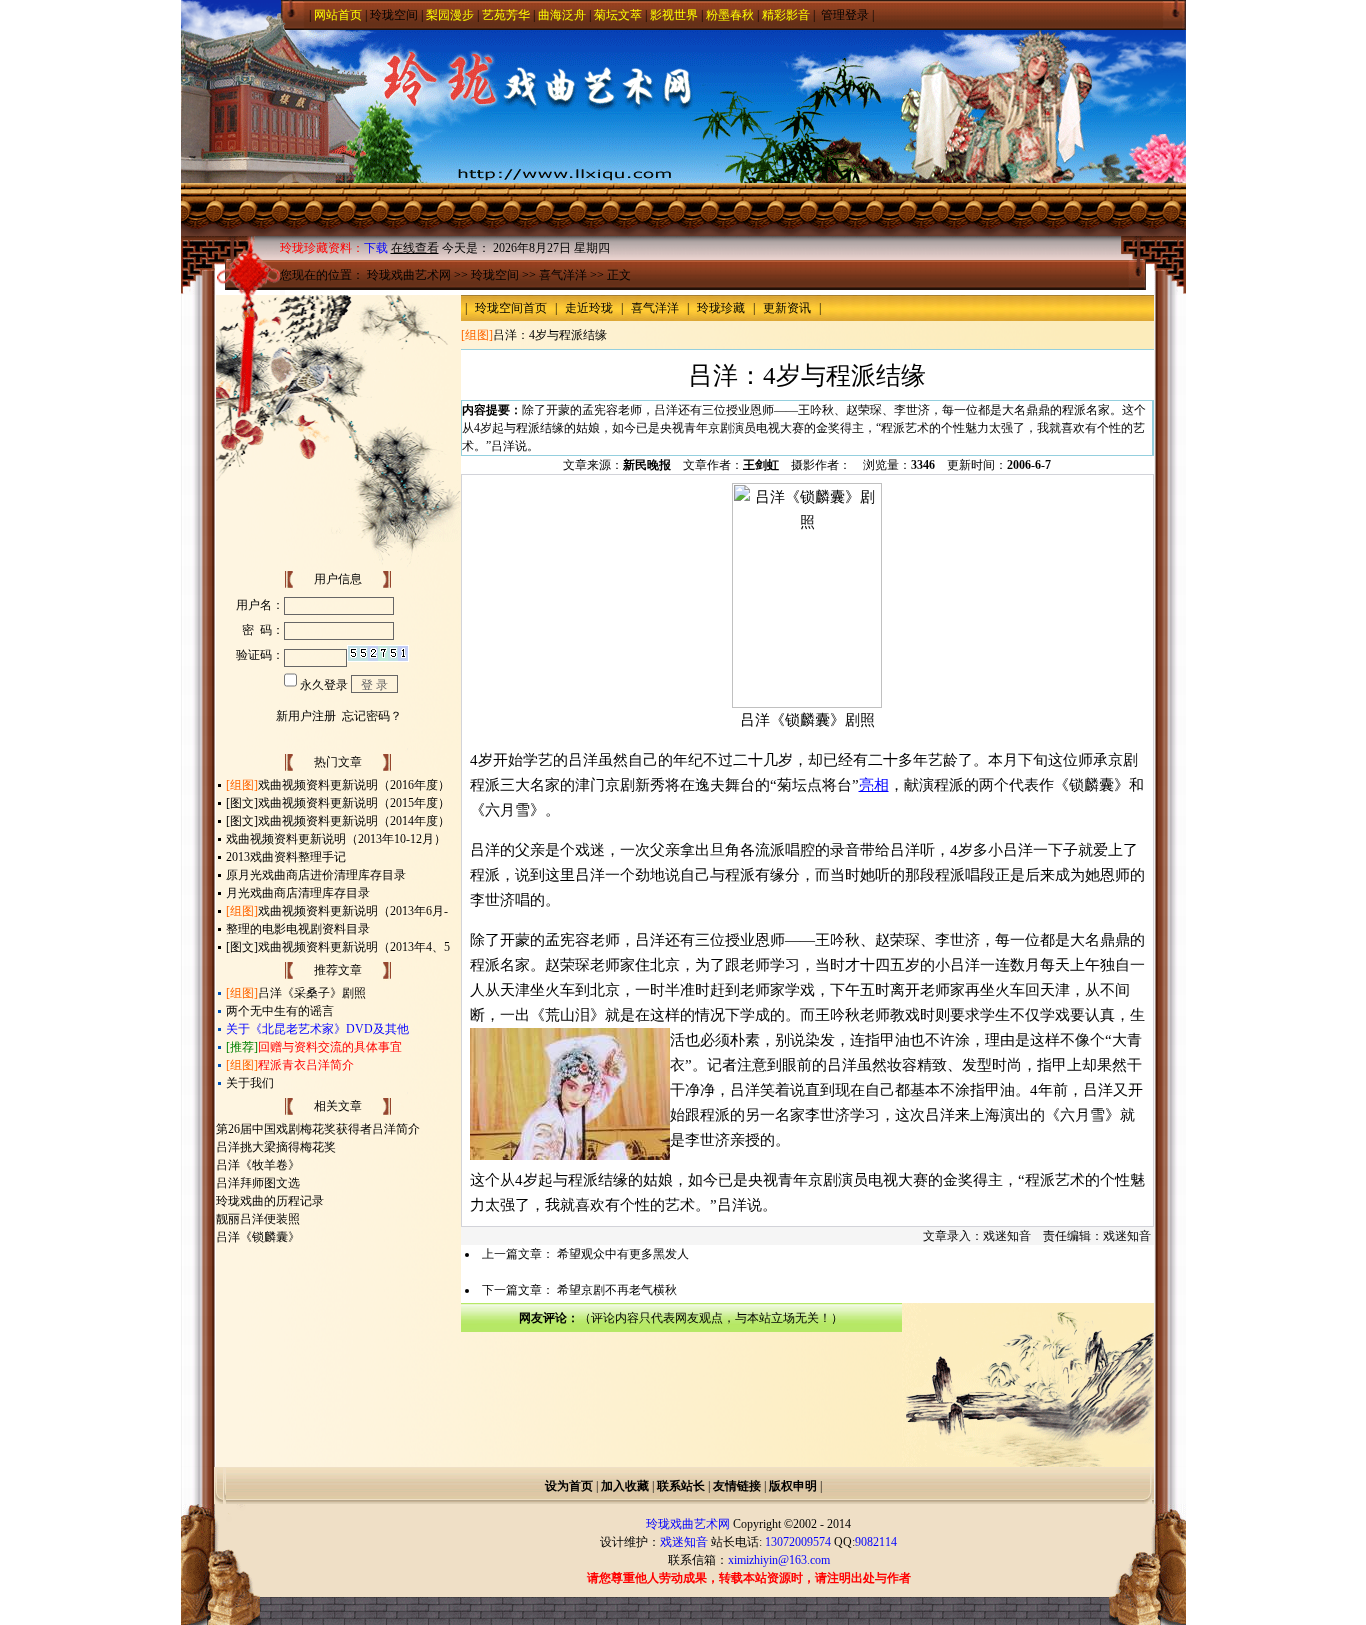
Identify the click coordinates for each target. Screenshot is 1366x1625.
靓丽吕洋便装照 (258, 1219)
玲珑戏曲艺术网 (409, 275)
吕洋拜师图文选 (258, 1183)
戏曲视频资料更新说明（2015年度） (354, 803)
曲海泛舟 (562, 15)
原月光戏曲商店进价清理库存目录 (316, 875)
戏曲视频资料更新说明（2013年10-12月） (336, 839)
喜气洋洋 (563, 275)
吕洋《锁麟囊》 (258, 1237)
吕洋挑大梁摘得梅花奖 (276, 1147)
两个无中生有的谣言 (280, 1011)
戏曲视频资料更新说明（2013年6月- (353, 911)
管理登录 (845, 15)
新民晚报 (647, 465)
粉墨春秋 (730, 15)
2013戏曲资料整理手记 (286, 857)
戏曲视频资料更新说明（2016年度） (354, 785)
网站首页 (338, 15)
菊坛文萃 (618, 15)
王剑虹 (761, 465)
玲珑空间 (394, 15)
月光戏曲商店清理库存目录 (298, 893)
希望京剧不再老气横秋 (617, 1290)
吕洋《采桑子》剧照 (312, 993)
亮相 (874, 785)
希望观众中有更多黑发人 (623, 1254)
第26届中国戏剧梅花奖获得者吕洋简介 (318, 1129)
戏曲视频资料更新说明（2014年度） (354, 821)
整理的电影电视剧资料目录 (298, 929)
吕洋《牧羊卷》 (258, 1165)
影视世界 (674, 15)
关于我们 (250, 1083)
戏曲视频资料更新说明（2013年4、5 (354, 947)
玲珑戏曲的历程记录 (270, 1201)
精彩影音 (786, 15)
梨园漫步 (450, 15)
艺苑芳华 (506, 15)
